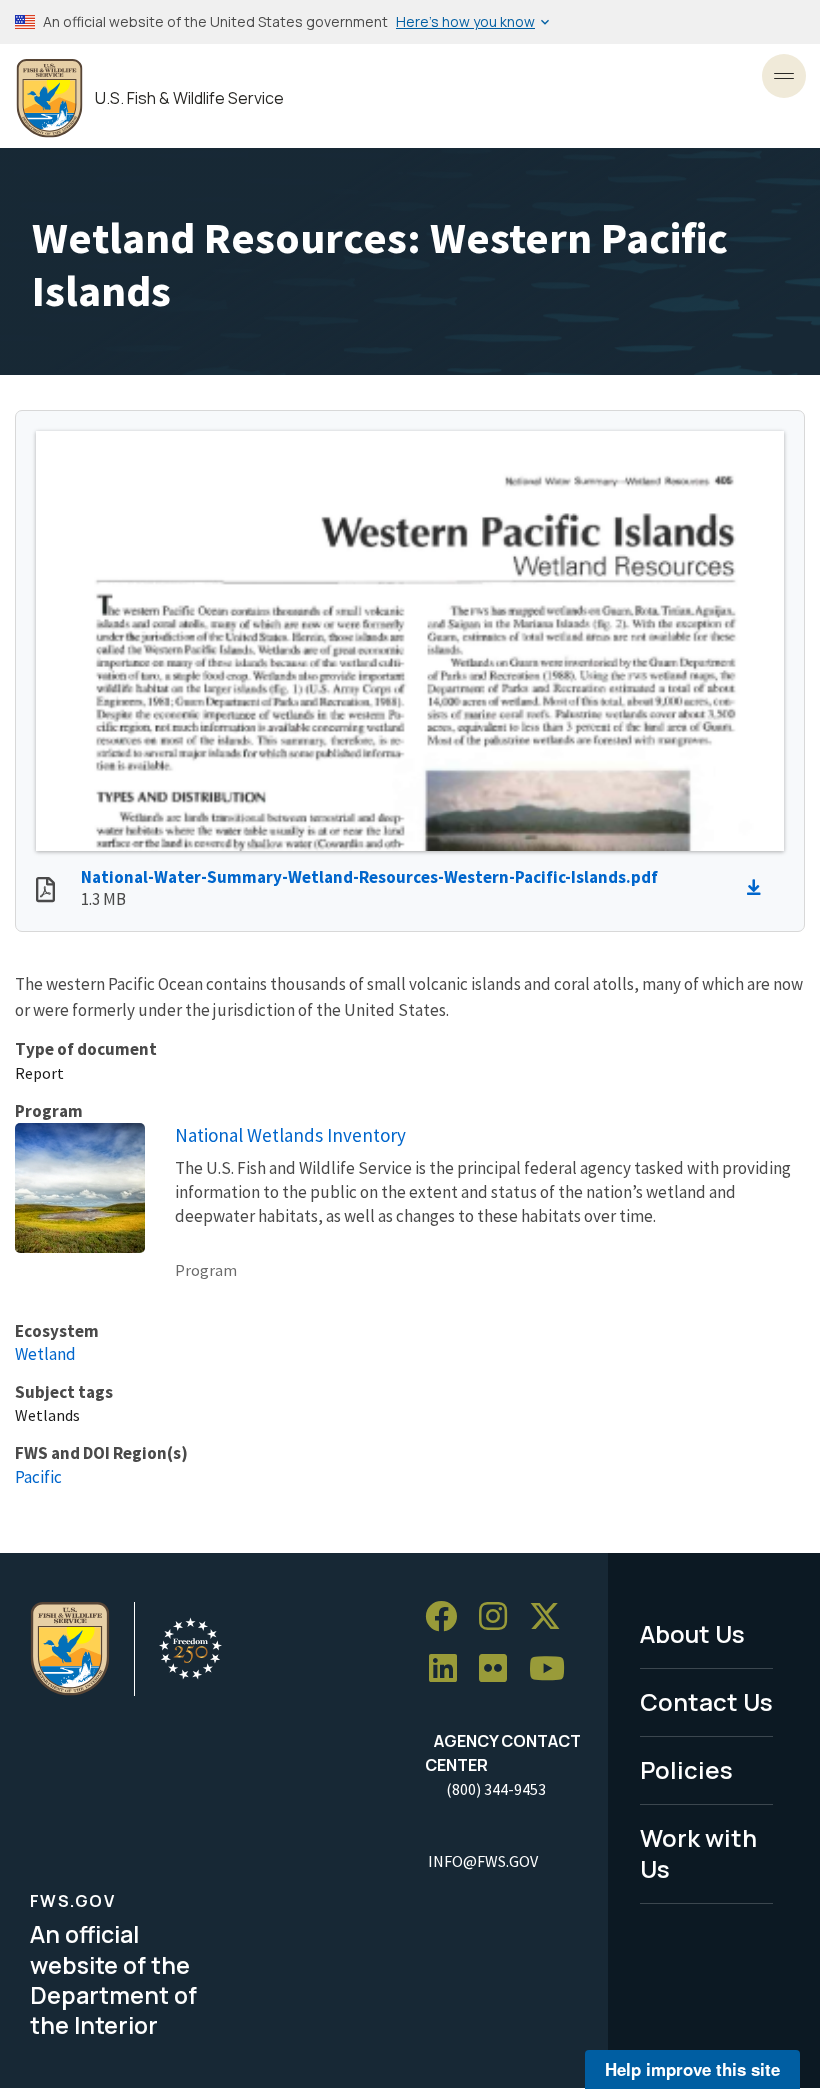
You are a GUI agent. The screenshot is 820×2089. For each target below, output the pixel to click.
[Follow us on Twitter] (552, 1616)
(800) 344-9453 (496, 1789)
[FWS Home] (49, 98)
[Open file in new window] (45, 892)
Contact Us (706, 1701)
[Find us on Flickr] (500, 1668)
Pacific (38, 1477)
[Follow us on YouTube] (554, 1668)
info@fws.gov (483, 1861)
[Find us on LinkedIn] (450, 1668)
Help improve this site (692, 2069)
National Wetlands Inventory (290, 1135)
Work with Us (698, 1853)
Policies (686, 1769)
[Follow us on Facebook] (448, 1616)
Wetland (45, 1354)
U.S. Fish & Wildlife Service (189, 98)
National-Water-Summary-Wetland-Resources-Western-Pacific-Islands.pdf (369, 877)
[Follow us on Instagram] (500, 1616)
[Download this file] (759, 888)
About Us (692, 1633)
